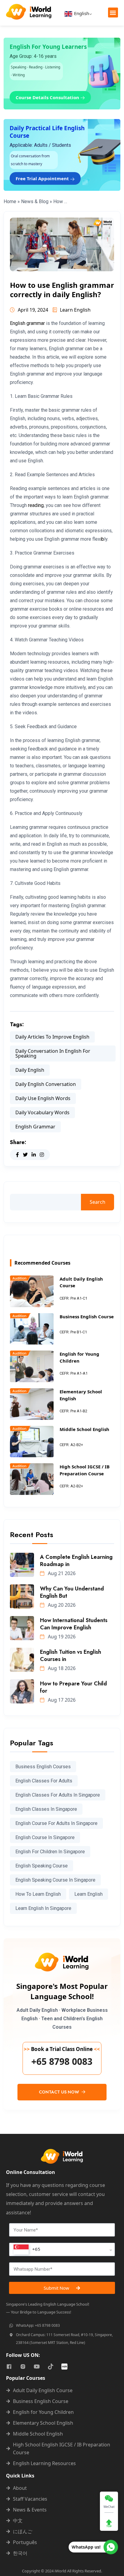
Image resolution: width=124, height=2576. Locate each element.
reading (36, 505)
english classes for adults (44, 1781)
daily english (30, 1070)
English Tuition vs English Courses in (71, 1656)
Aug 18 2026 (61, 1668)
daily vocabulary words (42, 1112)
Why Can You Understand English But (72, 1592)
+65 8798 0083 (62, 2062)
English (81, 13)
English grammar (27, 323)
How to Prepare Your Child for (73, 1687)
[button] (113, 13)
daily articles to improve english (52, 1037)
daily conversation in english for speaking (53, 1053)
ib (102, 539)
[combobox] (62, 2249)
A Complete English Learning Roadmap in (76, 1561)
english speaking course (42, 1866)
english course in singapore (45, 1837)
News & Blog (35, 201)
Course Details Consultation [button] (48, 97)
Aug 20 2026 (61, 1605)
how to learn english (38, 1894)
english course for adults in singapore (56, 1823)
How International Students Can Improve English (74, 1624)
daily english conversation (46, 1084)
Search (98, 1202)
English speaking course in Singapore (55, 1880)
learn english (88, 1894)
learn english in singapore (43, 1908)
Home (10, 201)
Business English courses (43, 1767)
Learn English (75, 310)
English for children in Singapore (50, 1852)
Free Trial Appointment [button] (43, 178)
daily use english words (43, 1098)
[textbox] (27, 2249)
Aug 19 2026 (61, 1637)
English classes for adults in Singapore (58, 1795)
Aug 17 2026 (61, 1700)
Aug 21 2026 (61, 1573)
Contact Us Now (60, 2092)
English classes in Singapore (46, 1809)
